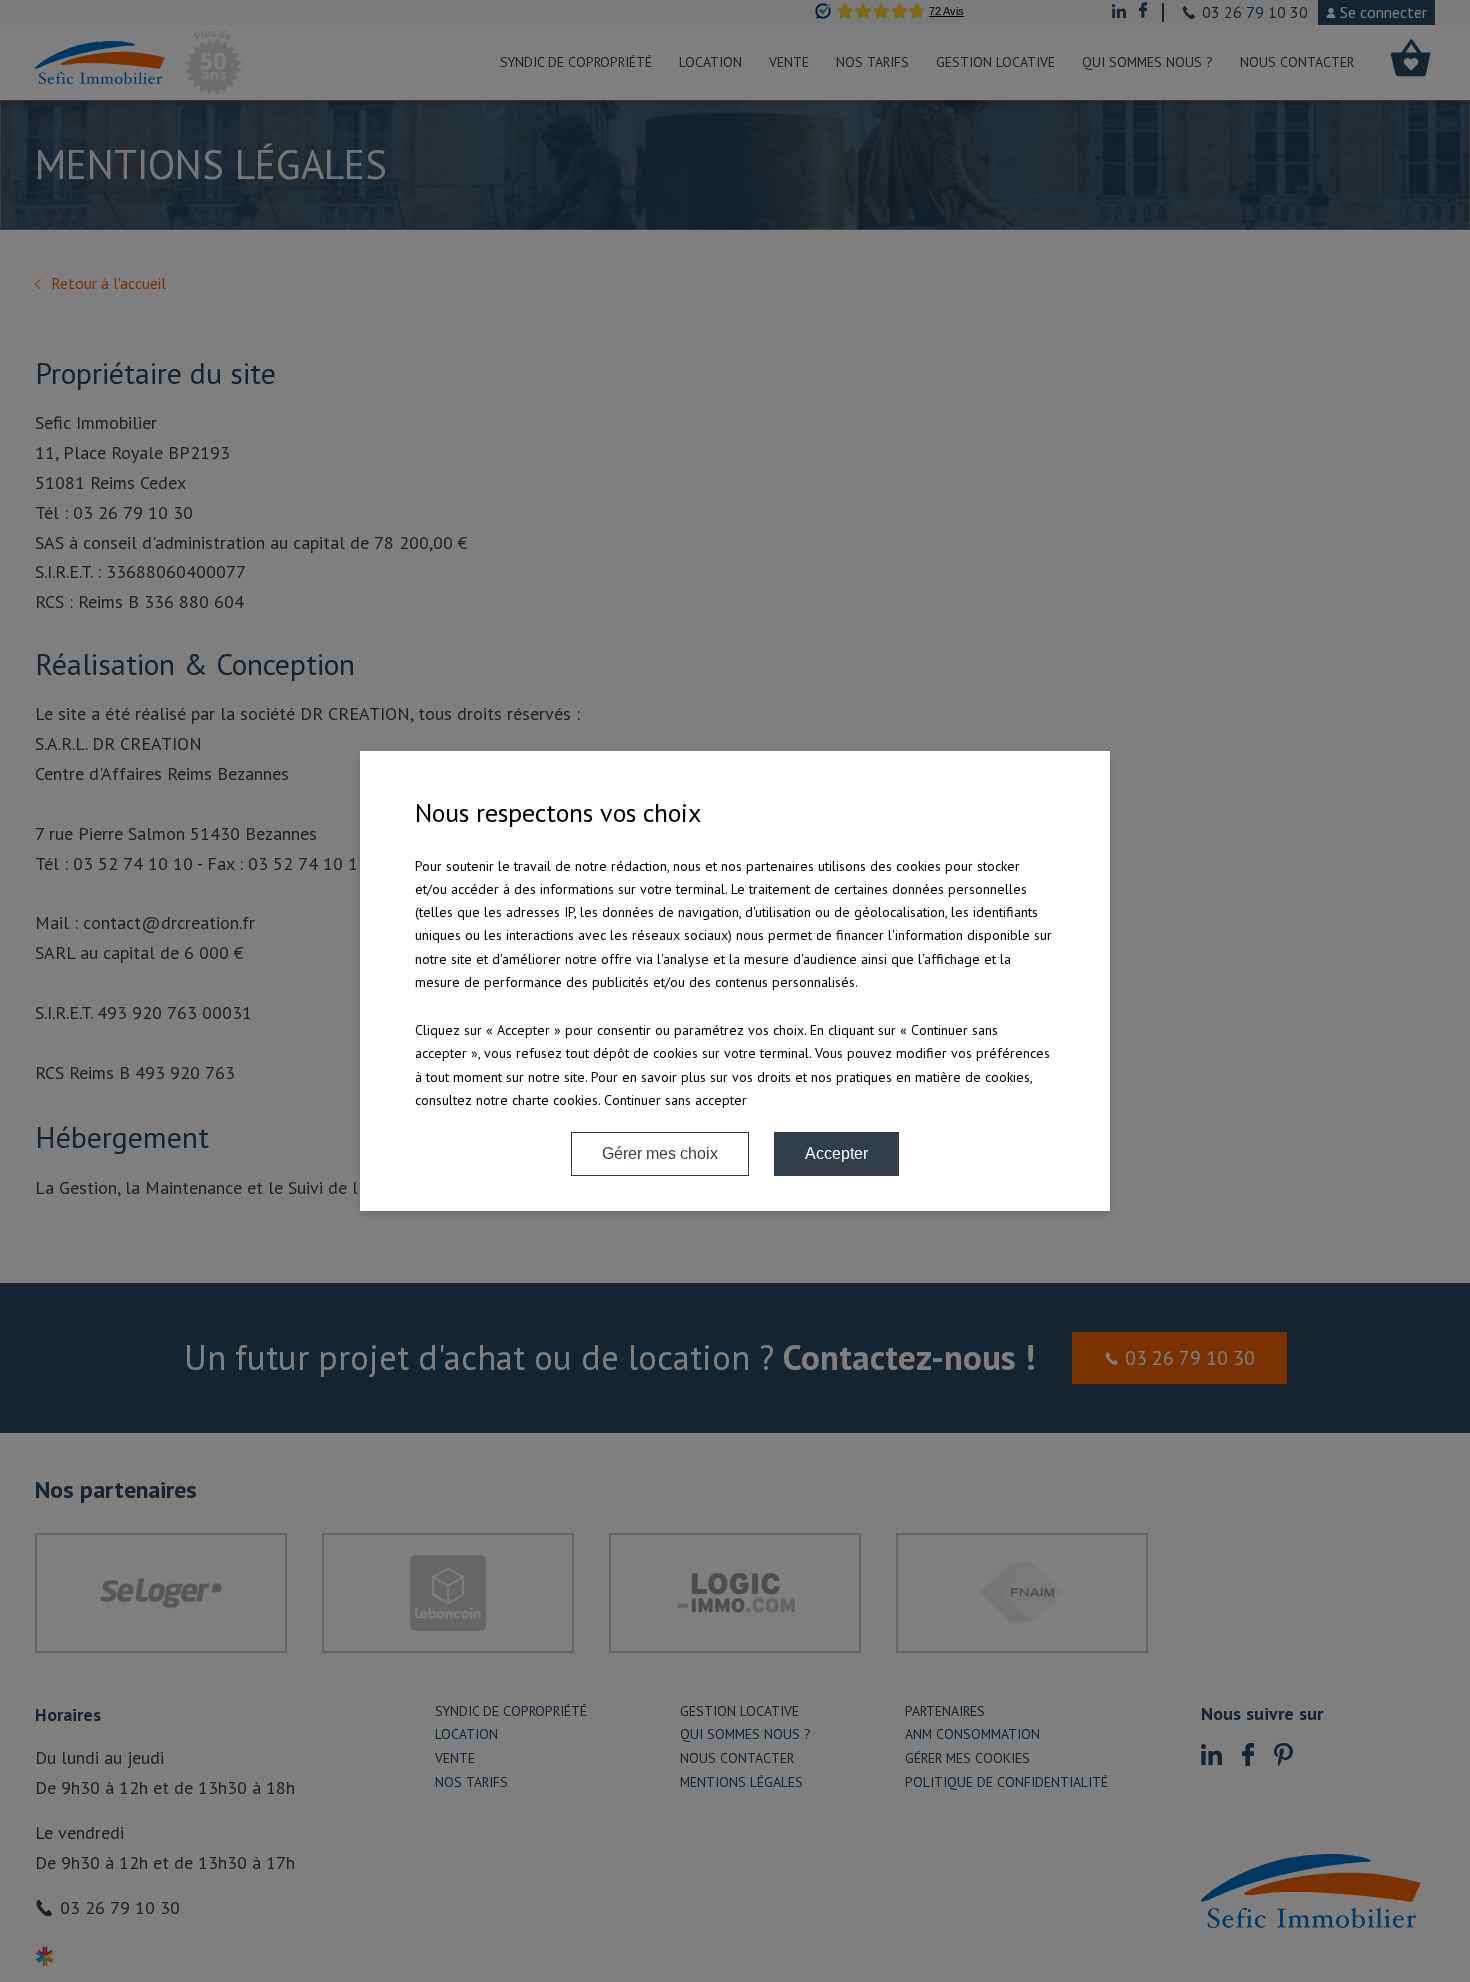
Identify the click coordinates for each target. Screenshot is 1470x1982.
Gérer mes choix (660, 1153)
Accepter (836, 1153)
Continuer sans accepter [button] (675, 1100)
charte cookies (555, 1100)
